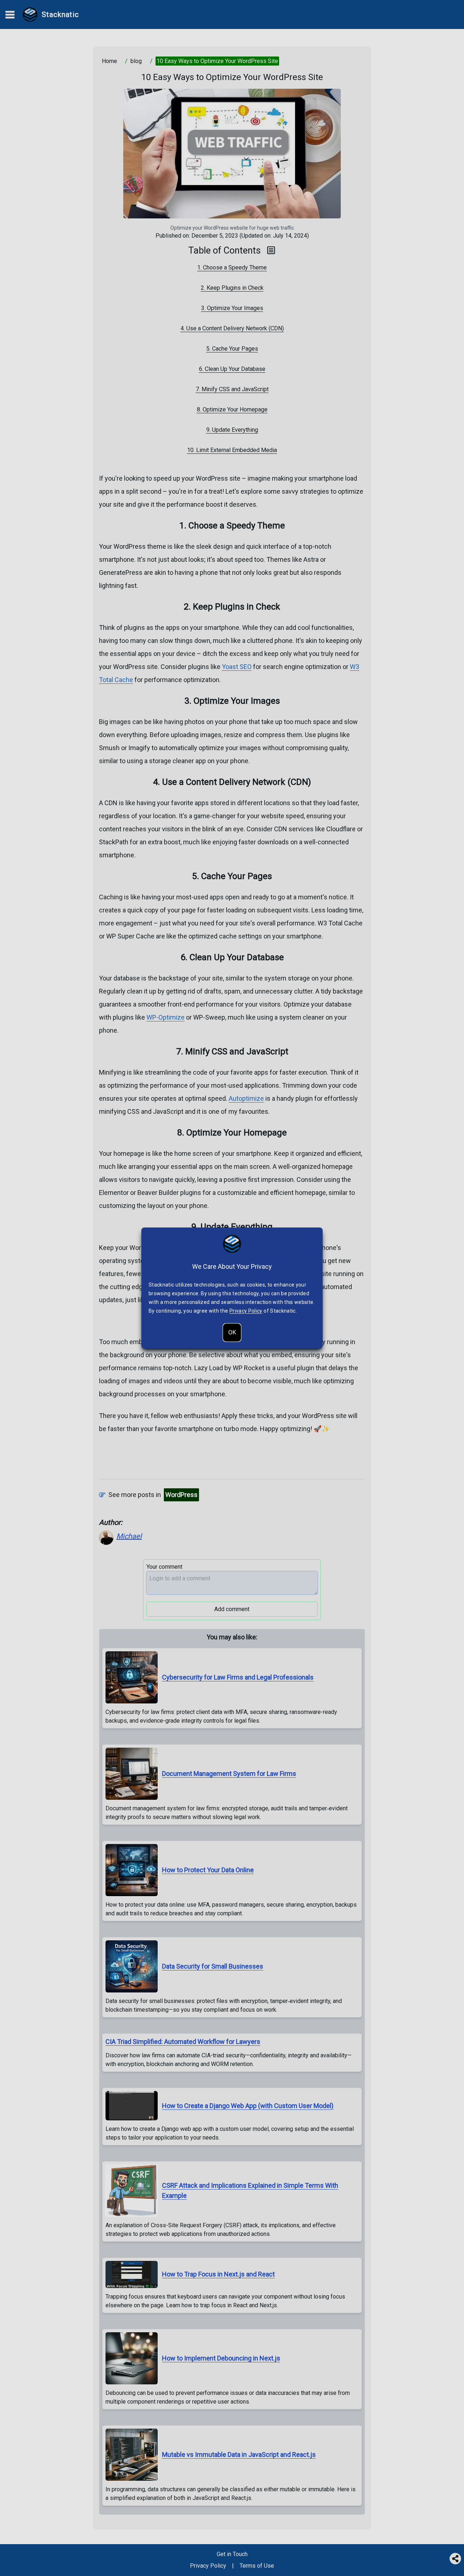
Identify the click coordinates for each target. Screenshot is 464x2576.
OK (232, 1332)
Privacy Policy (246, 1311)
